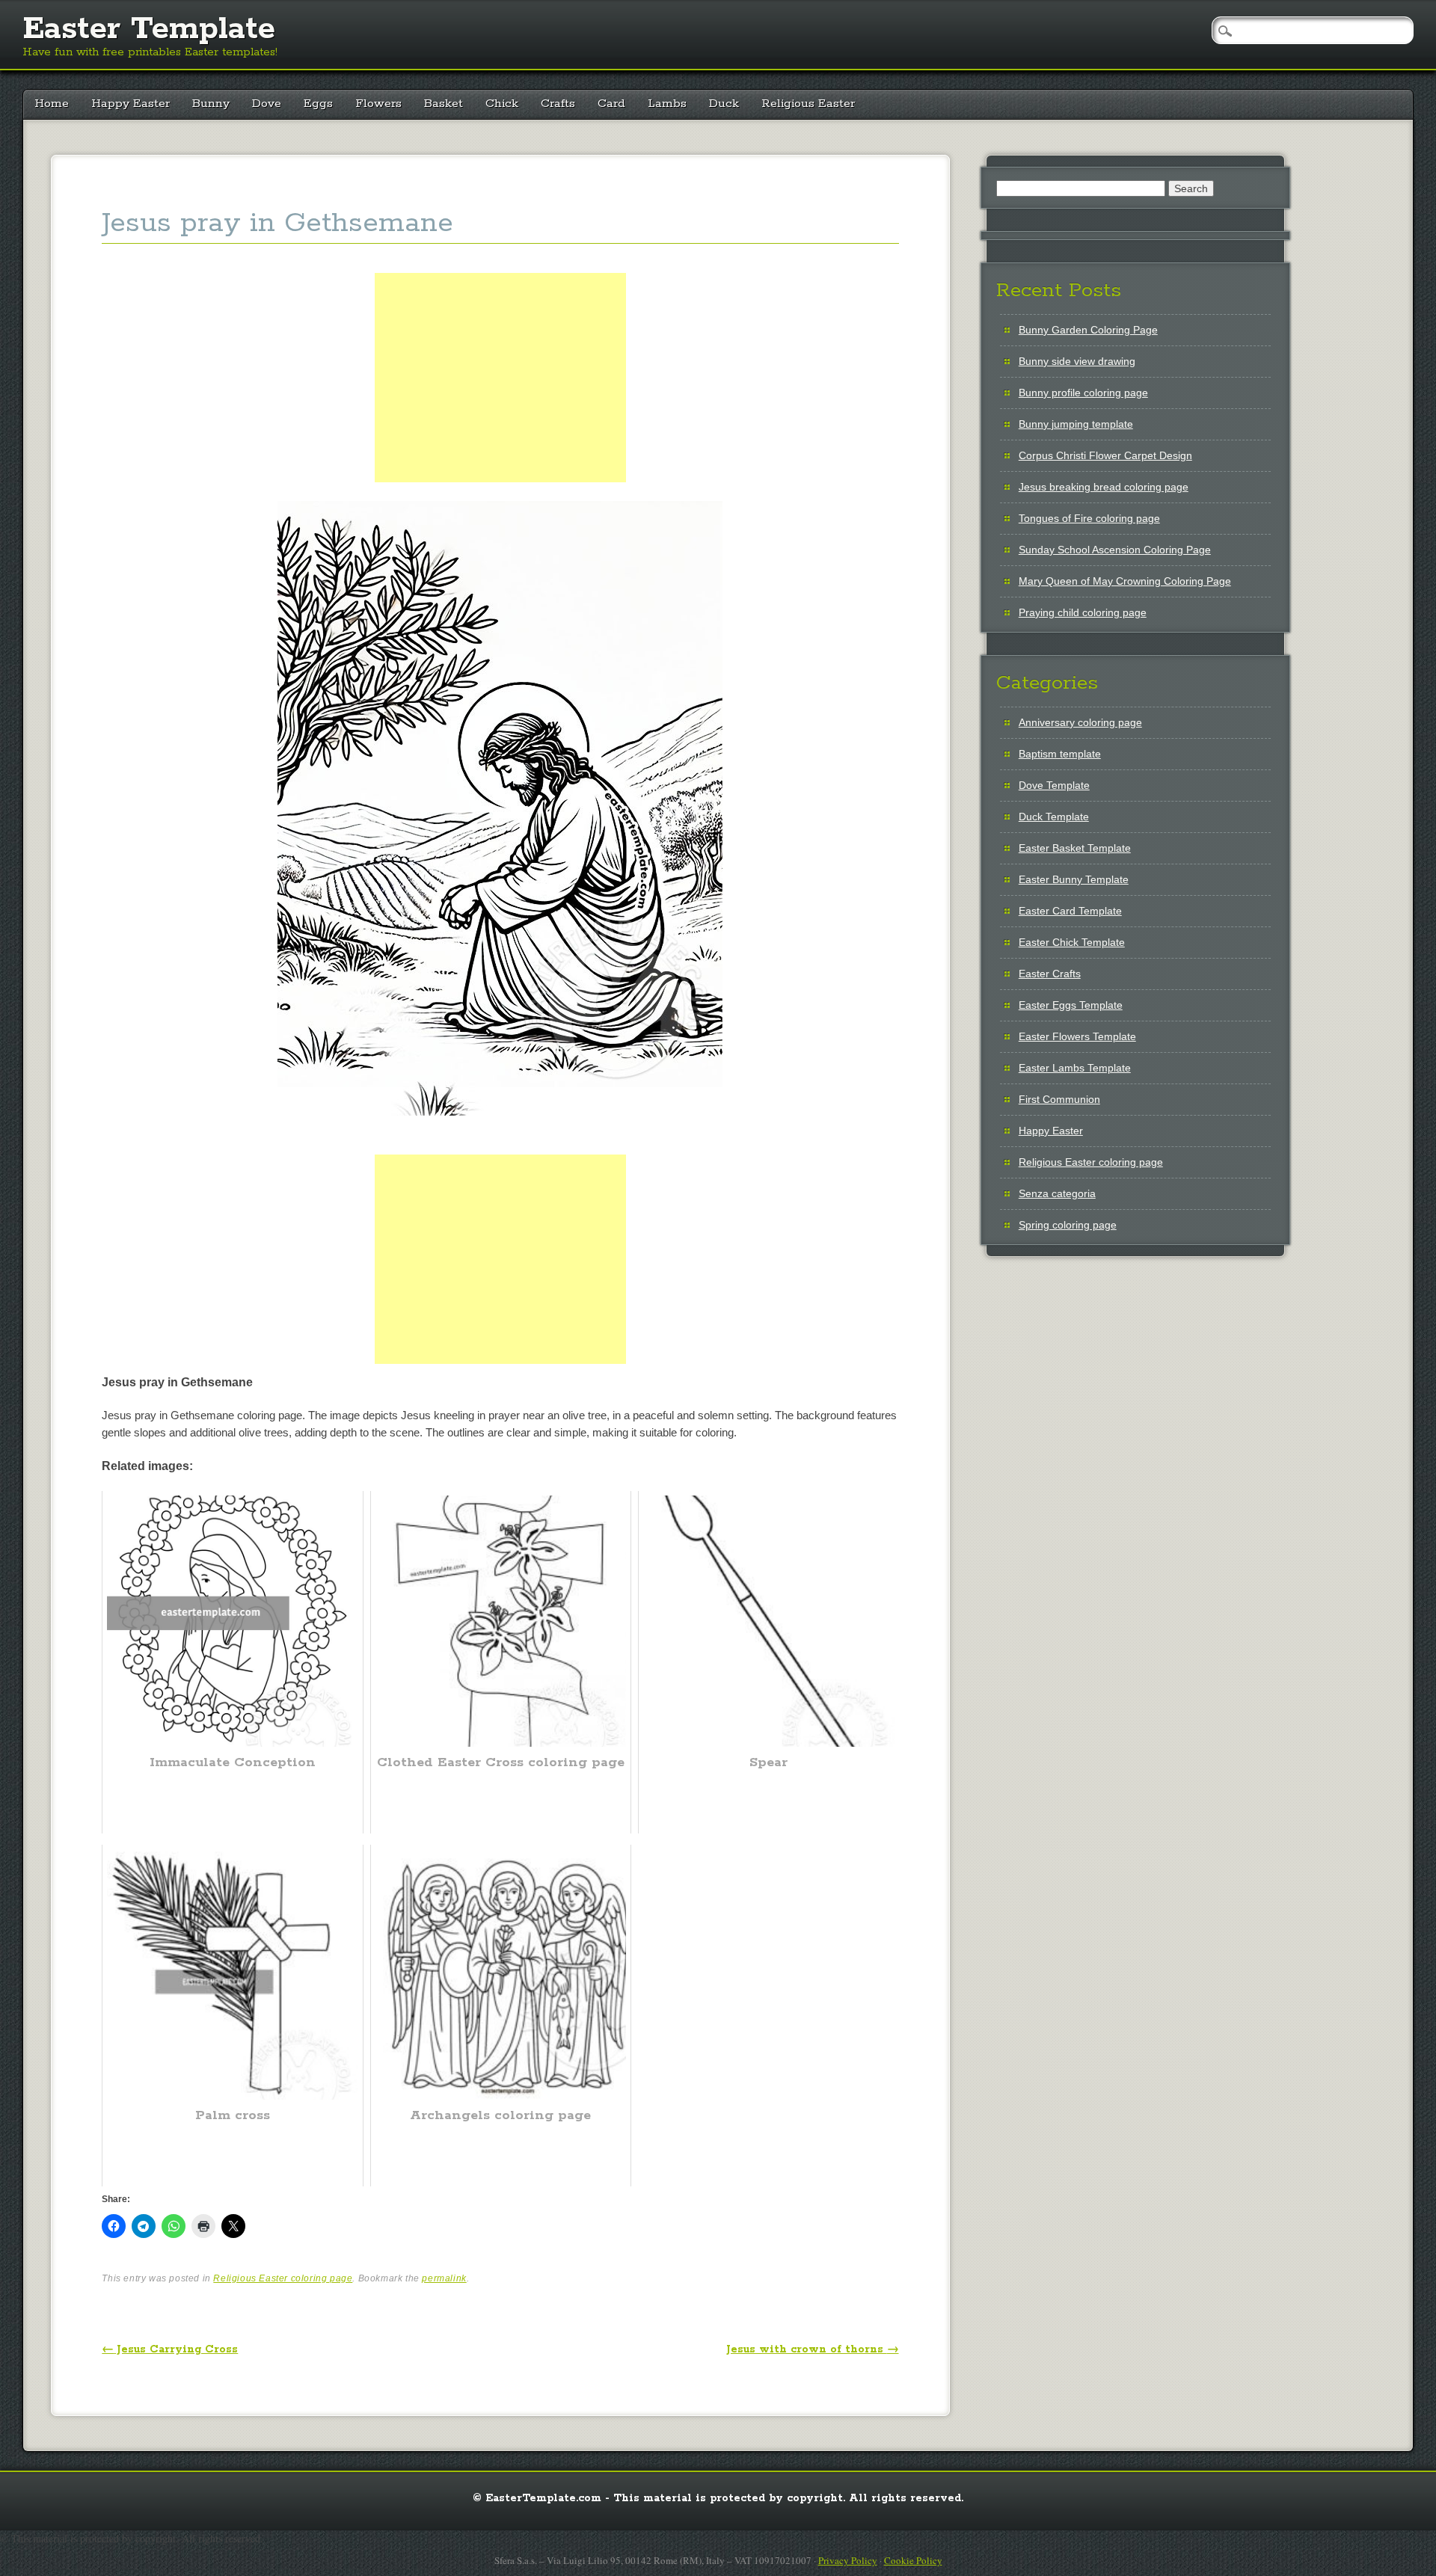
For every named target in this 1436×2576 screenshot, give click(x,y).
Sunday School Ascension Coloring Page (1115, 550)
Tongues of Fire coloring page (1089, 518)
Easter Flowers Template (1077, 1036)
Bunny (211, 104)
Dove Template (1054, 785)
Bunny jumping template (1076, 424)
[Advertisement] (500, 395)
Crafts (558, 104)
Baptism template (1060, 754)
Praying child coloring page (1083, 612)
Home (52, 104)
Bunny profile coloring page (1083, 393)
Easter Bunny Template (1074, 879)
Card (611, 104)
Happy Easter (131, 104)
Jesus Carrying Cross (170, 2349)
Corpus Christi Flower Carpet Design (1105, 455)
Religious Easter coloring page (283, 2278)
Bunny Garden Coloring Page (1088, 330)
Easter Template (149, 29)
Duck (724, 104)
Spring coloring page (1068, 1225)
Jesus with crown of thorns (813, 2349)
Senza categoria (1057, 1193)
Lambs (667, 104)
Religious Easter (808, 104)
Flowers (378, 104)
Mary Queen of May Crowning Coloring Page (1125, 581)
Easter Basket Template (1075, 848)
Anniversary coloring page (1080, 722)
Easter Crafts (1050, 974)
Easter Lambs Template (1075, 1068)
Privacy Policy (848, 2560)
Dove (267, 104)
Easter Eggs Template (1071, 1005)
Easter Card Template (1070, 911)
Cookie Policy (913, 2560)
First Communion (1059, 1099)
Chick (502, 104)
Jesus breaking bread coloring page (1104, 487)
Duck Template (1054, 817)
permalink (444, 2278)
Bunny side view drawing (1077, 361)
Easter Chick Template (1072, 942)
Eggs (318, 104)
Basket (444, 104)
